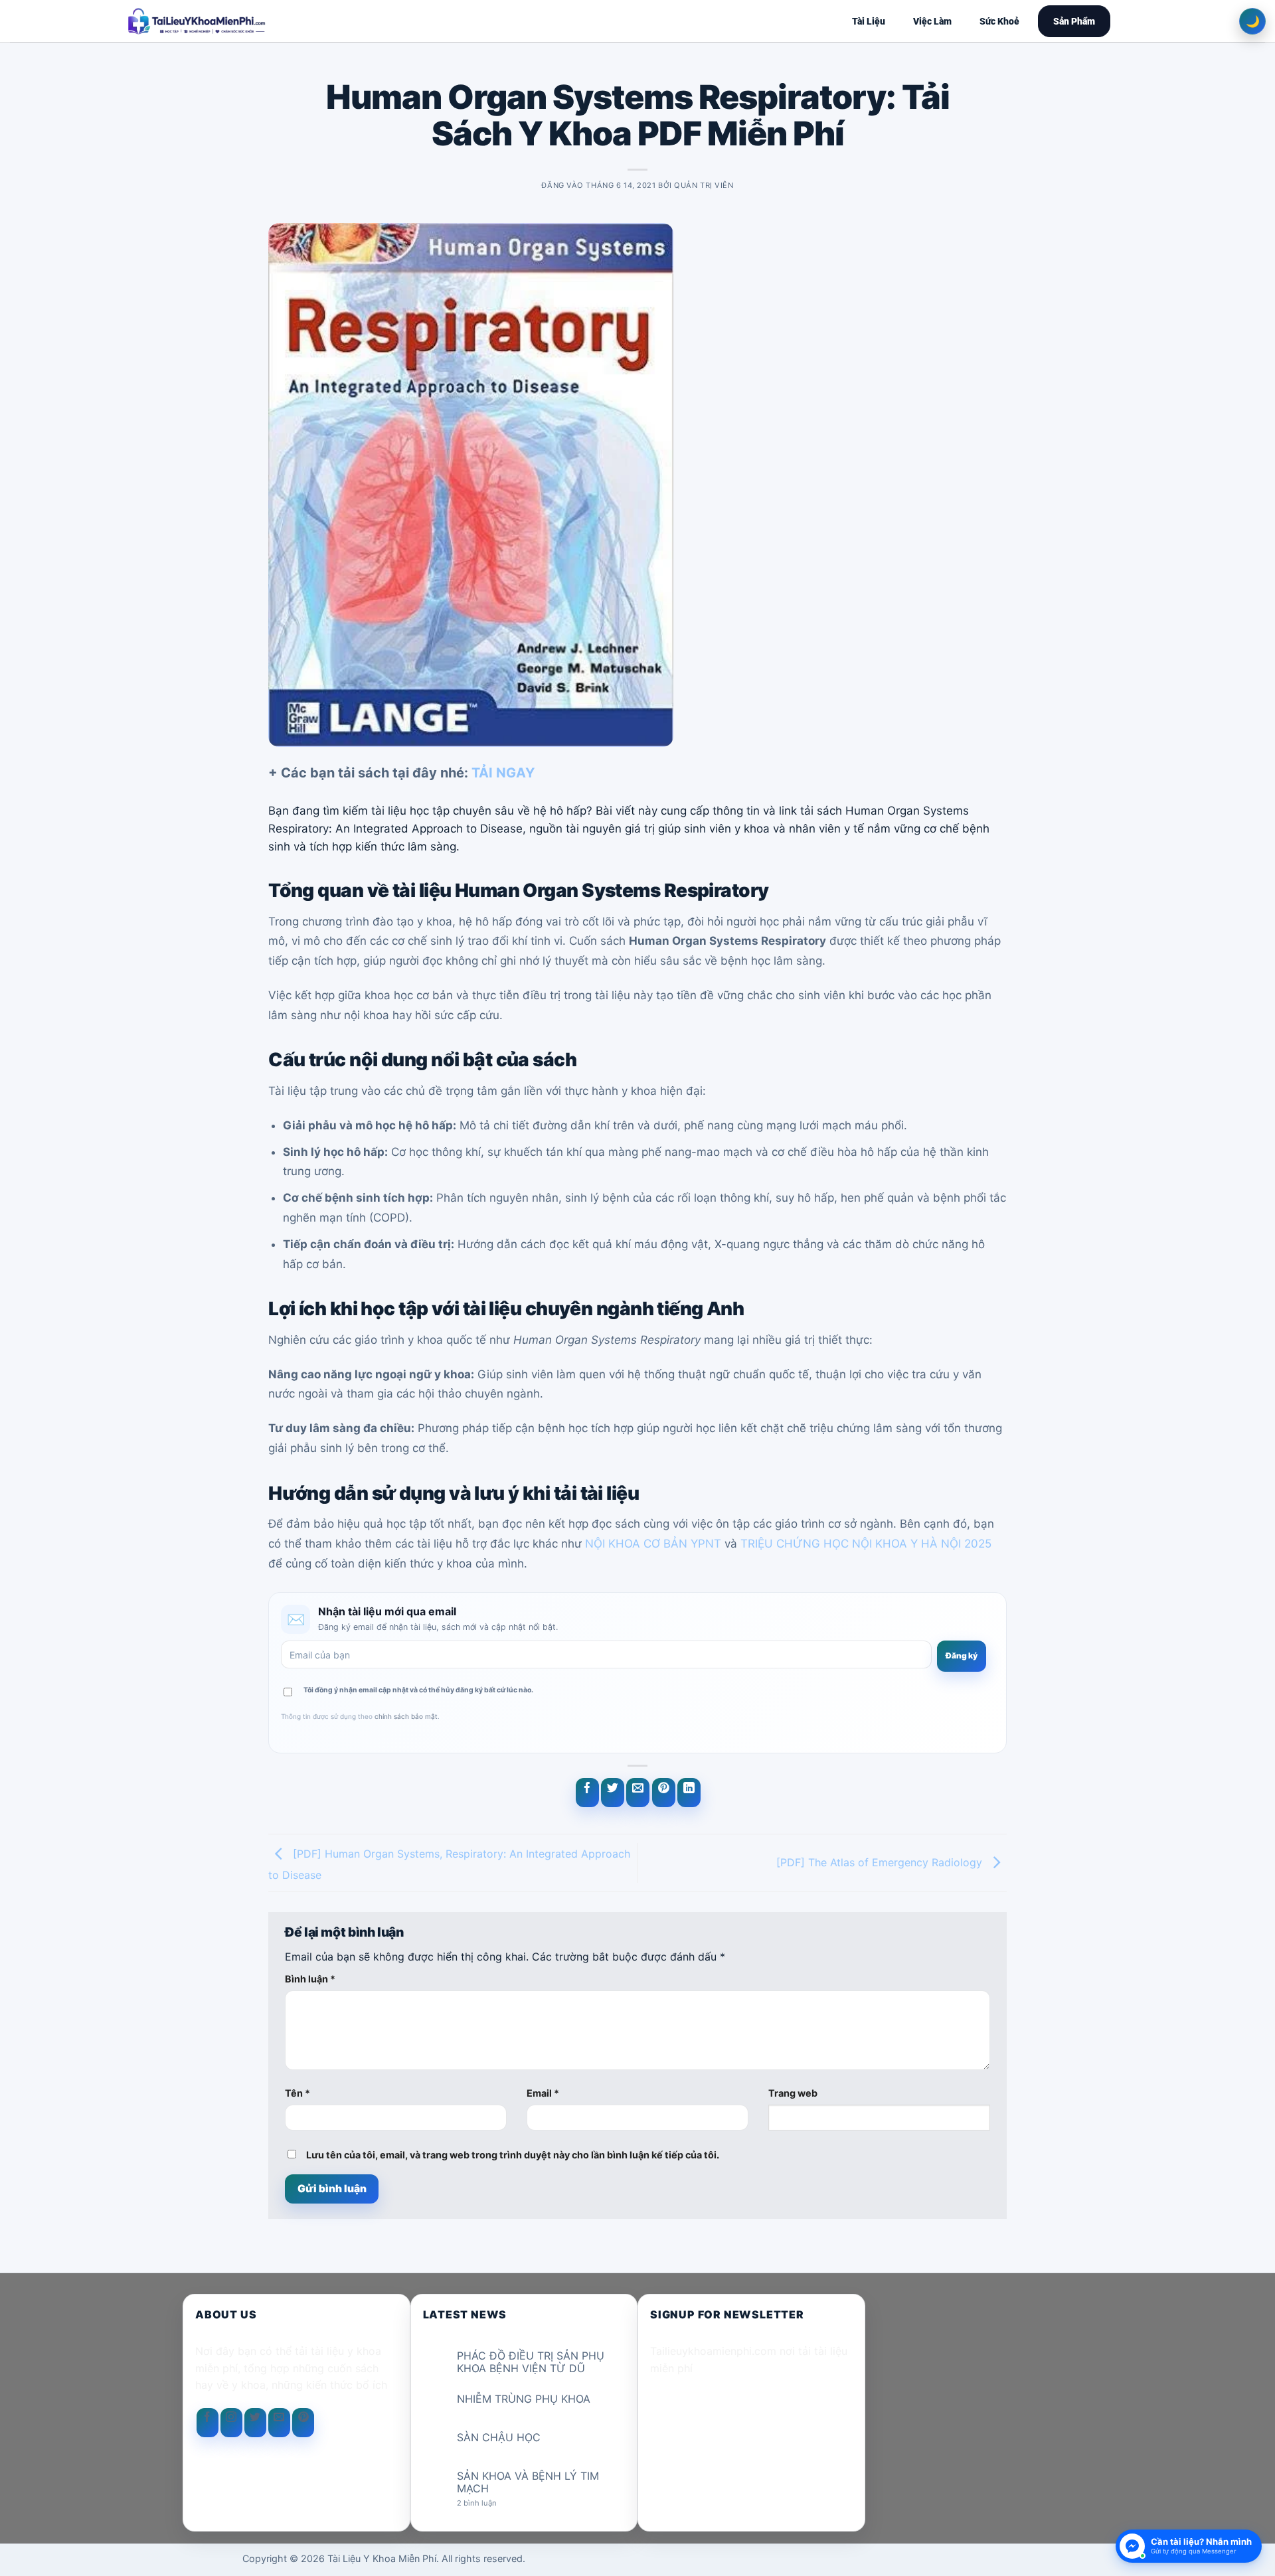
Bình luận (310, 1979)
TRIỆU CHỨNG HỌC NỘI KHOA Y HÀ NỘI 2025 (866, 1544)
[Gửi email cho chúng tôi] (279, 2423)
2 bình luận (488, 2503)
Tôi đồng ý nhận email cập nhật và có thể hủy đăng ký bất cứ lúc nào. (418, 1690)
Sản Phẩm (1074, 21)
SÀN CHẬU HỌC (499, 2438)
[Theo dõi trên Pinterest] (303, 2423)
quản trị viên (704, 185)
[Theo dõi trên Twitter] (255, 2423)
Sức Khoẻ (999, 21)
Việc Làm (932, 21)
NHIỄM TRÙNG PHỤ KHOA (524, 2399)
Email (543, 2093)
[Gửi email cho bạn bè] (638, 1793)
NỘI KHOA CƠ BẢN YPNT (653, 1544)
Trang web (793, 2093)
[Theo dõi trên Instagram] (231, 2423)
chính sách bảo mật (406, 1716)
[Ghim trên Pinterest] (664, 1793)
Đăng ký (962, 1655)
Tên (297, 2093)
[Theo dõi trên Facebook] (208, 2423)
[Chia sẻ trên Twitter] (613, 1793)
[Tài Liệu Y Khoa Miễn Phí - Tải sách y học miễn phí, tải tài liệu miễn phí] (283, 21)
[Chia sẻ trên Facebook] (587, 1793)
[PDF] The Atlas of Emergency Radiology (881, 1862)
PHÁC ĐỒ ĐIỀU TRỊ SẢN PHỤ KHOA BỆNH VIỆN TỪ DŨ (531, 2362)
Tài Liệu (869, 21)
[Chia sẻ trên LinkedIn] (689, 1793)
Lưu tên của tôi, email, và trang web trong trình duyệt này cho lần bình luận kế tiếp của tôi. (513, 2155)
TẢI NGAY (503, 773)
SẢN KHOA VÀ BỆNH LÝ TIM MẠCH (528, 2482)
